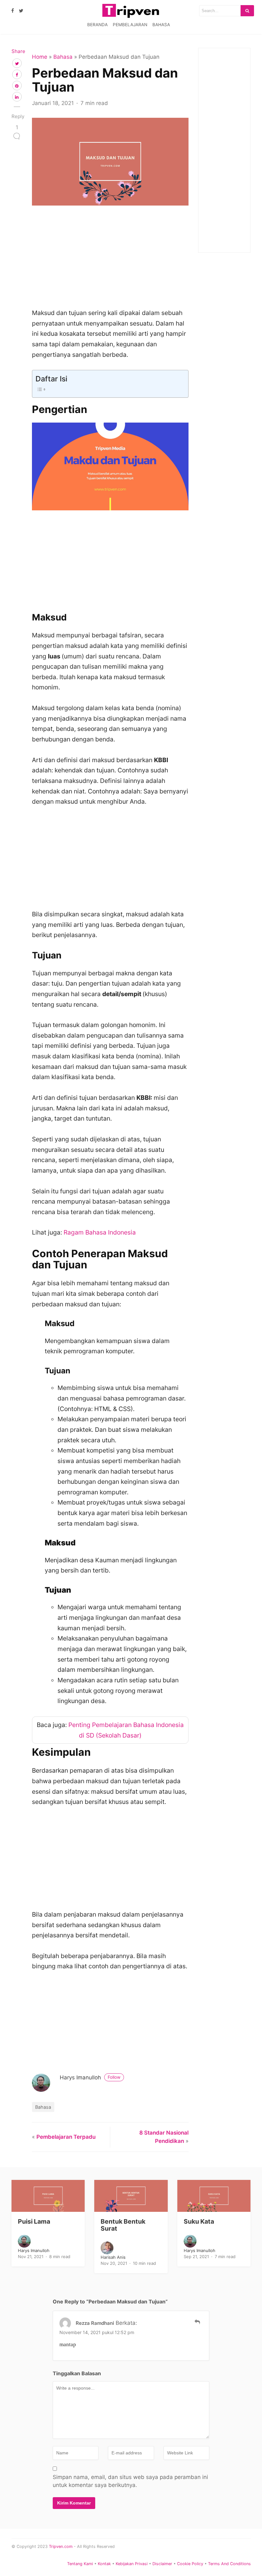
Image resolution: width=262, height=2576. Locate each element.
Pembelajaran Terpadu (66, 2137)
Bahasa (161, 25)
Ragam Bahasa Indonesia (100, 1232)
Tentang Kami (80, 2564)
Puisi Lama (34, 2221)
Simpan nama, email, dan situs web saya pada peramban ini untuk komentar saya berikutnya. (130, 2481)
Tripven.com (61, 2546)
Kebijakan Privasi (132, 2564)
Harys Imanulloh (90, 2077)
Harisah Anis (113, 2257)
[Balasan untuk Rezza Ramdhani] (197, 2322)
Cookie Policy (190, 2564)
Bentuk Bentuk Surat (123, 2225)
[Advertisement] (110, 260)
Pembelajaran (130, 25)
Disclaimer (162, 2564)
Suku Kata (199, 2221)
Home (40, 57)
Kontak (104, 2564)
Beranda (97, 25)
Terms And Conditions (229, 2564)
